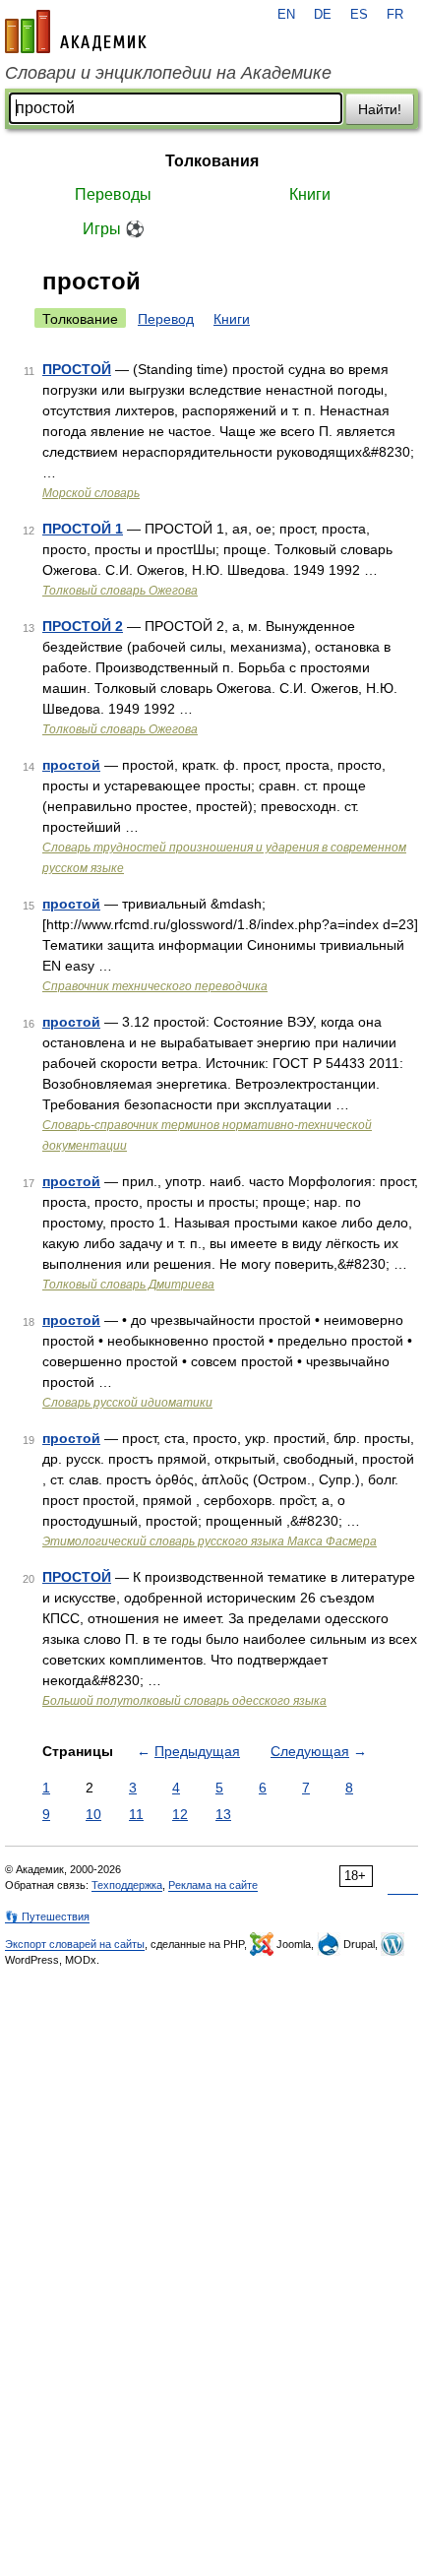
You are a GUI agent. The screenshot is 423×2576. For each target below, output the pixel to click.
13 (223, 1814)
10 (93, 1814)
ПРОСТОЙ (77, 369)
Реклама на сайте (213, 1885)
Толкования (212, 161)
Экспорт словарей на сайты (75, 1944)
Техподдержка (127, 1885)
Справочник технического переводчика (155, 986)
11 (136, 1814)
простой (71, 765)
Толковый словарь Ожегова (120, 591)
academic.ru (76, 31)
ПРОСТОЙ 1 (83, 529)
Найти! (380, 109)
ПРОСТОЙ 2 (83, 626)
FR (395, 15)
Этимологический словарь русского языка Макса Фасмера (210, 1541)
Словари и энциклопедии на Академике (168, 73)
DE (323, 15)
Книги (310, 194)
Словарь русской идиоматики (127, 1403)
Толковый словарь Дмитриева (128, 1285)
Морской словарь (91, 493)
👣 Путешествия (47, 1916)
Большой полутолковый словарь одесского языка (184, 1701)
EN (286, 15)
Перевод (166, 319)
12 (180, 1814)
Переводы (113, 194)
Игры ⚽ (114, 229)
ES (359, 15)
